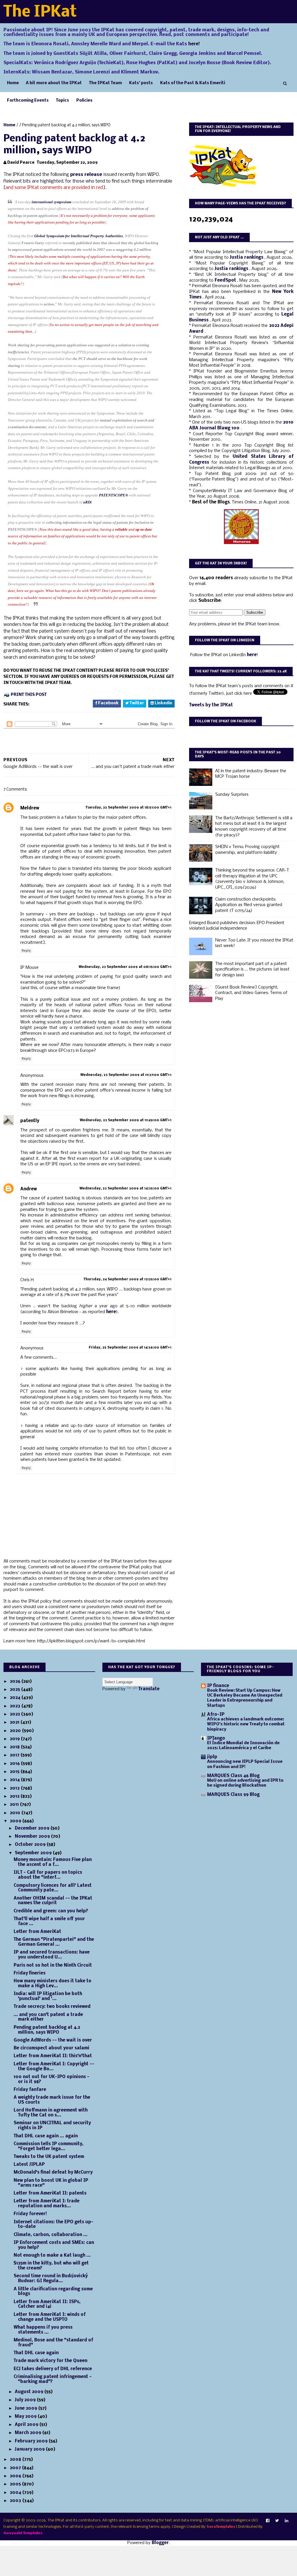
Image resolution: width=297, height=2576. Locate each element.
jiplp (212, 1757)
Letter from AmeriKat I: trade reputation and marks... (47, 2204)
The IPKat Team (105, 83)
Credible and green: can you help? (51, 1911)
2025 (16, 1690)
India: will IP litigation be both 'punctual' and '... (48, 1996)
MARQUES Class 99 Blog (233, 1795)
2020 (16, 1731)
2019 (15, 1739)
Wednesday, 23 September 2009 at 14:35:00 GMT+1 (125, 1189)
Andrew (29, 1189)
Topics (63, 101)
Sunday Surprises (232, 795)
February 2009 (32, 2441)
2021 (15, 1722)
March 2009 (29, 2433)
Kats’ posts (141, 83)
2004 (16, 2493)
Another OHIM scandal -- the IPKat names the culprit (53, 1901)
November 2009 (33, 1837)
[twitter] (277, 2521)
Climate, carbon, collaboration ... (51, 2235)
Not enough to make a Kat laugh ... (52, 2255)
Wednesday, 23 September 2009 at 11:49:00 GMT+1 (126, 1120)
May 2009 (26, 2417)
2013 (15, 1788)
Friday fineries (30, 1973)
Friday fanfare (30, 2090)
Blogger (160, 2543)
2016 (15, 1764)
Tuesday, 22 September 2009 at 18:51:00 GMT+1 (128, 808)
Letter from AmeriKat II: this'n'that (53, 2056)
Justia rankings (247, 258)
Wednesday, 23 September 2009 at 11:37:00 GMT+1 (126, 1075)
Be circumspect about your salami (51, 2048)
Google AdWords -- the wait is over (53, 2040)
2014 (15, 1780)
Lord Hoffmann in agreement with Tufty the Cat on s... (51, 2113)
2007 (16, 2468)
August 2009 (30, 2392)
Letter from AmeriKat (37, 1932)
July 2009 (26, 2400)
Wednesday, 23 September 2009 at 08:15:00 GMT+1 (125, 967)
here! (194, 44)
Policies (84, 101)
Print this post (29, 695)
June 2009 (27, 2408)
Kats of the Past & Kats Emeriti (193, 83)
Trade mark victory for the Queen (50, 2361)
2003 (16, 2501)
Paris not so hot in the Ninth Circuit (53, 1965)
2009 (16, 1821)
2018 (15, 1747)
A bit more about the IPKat (54, 83)
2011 (15, 1805)
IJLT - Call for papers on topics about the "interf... (48, 1875)
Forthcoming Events (28, 101)
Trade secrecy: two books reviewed (52, 2007)
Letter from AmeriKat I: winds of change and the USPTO (50, 2317)
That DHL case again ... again (46, 2136)
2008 (16, 2460)
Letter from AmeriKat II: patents (50, 2193)
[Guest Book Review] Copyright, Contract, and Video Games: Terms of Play (251, 993)
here (111, 1312)
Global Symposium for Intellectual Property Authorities (79, 236)
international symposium (51, 202)
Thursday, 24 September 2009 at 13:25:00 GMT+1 (127, 1279)
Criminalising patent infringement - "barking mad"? (53, 2379)
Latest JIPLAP (29, 2165)
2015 (15, 1772)
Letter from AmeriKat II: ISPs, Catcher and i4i (47, 2304)
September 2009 (34, 1853)
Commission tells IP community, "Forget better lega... (49, 2146)
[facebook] (268, 2521)
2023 (16, 1706)
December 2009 (33, 1828)
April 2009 (27, 2425)
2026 (16, 1682)
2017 (15, 1755)
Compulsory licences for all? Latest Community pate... (53, 1888)
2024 (16, 1698)
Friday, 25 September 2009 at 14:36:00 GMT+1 (130, 1348)
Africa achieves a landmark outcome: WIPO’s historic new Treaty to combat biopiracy (246, 1724)
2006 (16, 2476)
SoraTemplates (221, 2527)
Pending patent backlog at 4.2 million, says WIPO (47, 2030)
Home (13, 83)
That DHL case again (36, 2353)
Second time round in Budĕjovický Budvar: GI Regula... (51, 2279)
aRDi (87, 502)
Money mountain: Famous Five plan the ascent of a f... (53, 1862)
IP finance (218, 1686)
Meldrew (30, 808)
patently (30, 1121)
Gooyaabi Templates (23, 2533)
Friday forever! (30, 2214)
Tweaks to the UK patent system (49, 2157)
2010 (16, 1813)
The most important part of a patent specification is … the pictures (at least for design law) (252, 970)
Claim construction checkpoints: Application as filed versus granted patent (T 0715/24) (249, 905)
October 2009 (31, 1845)
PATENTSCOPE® (114, 495)
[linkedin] (287, 2521)
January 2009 (30, 2449)
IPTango (216, 1738)
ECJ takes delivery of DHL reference (53, 2369)
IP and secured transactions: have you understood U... (52, 1955)
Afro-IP (216, 1715)
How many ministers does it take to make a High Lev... (52, 1984)
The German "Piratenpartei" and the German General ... (54, 1942)
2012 (15, 1796)
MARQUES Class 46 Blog (233, 1776)
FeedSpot (226, 280)
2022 (16, 1714)
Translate (149, 1689)
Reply (26, 951)
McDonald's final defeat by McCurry (53, 2172)
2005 (16, 2484)
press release (86, 175)
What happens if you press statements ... (43, 2330)
